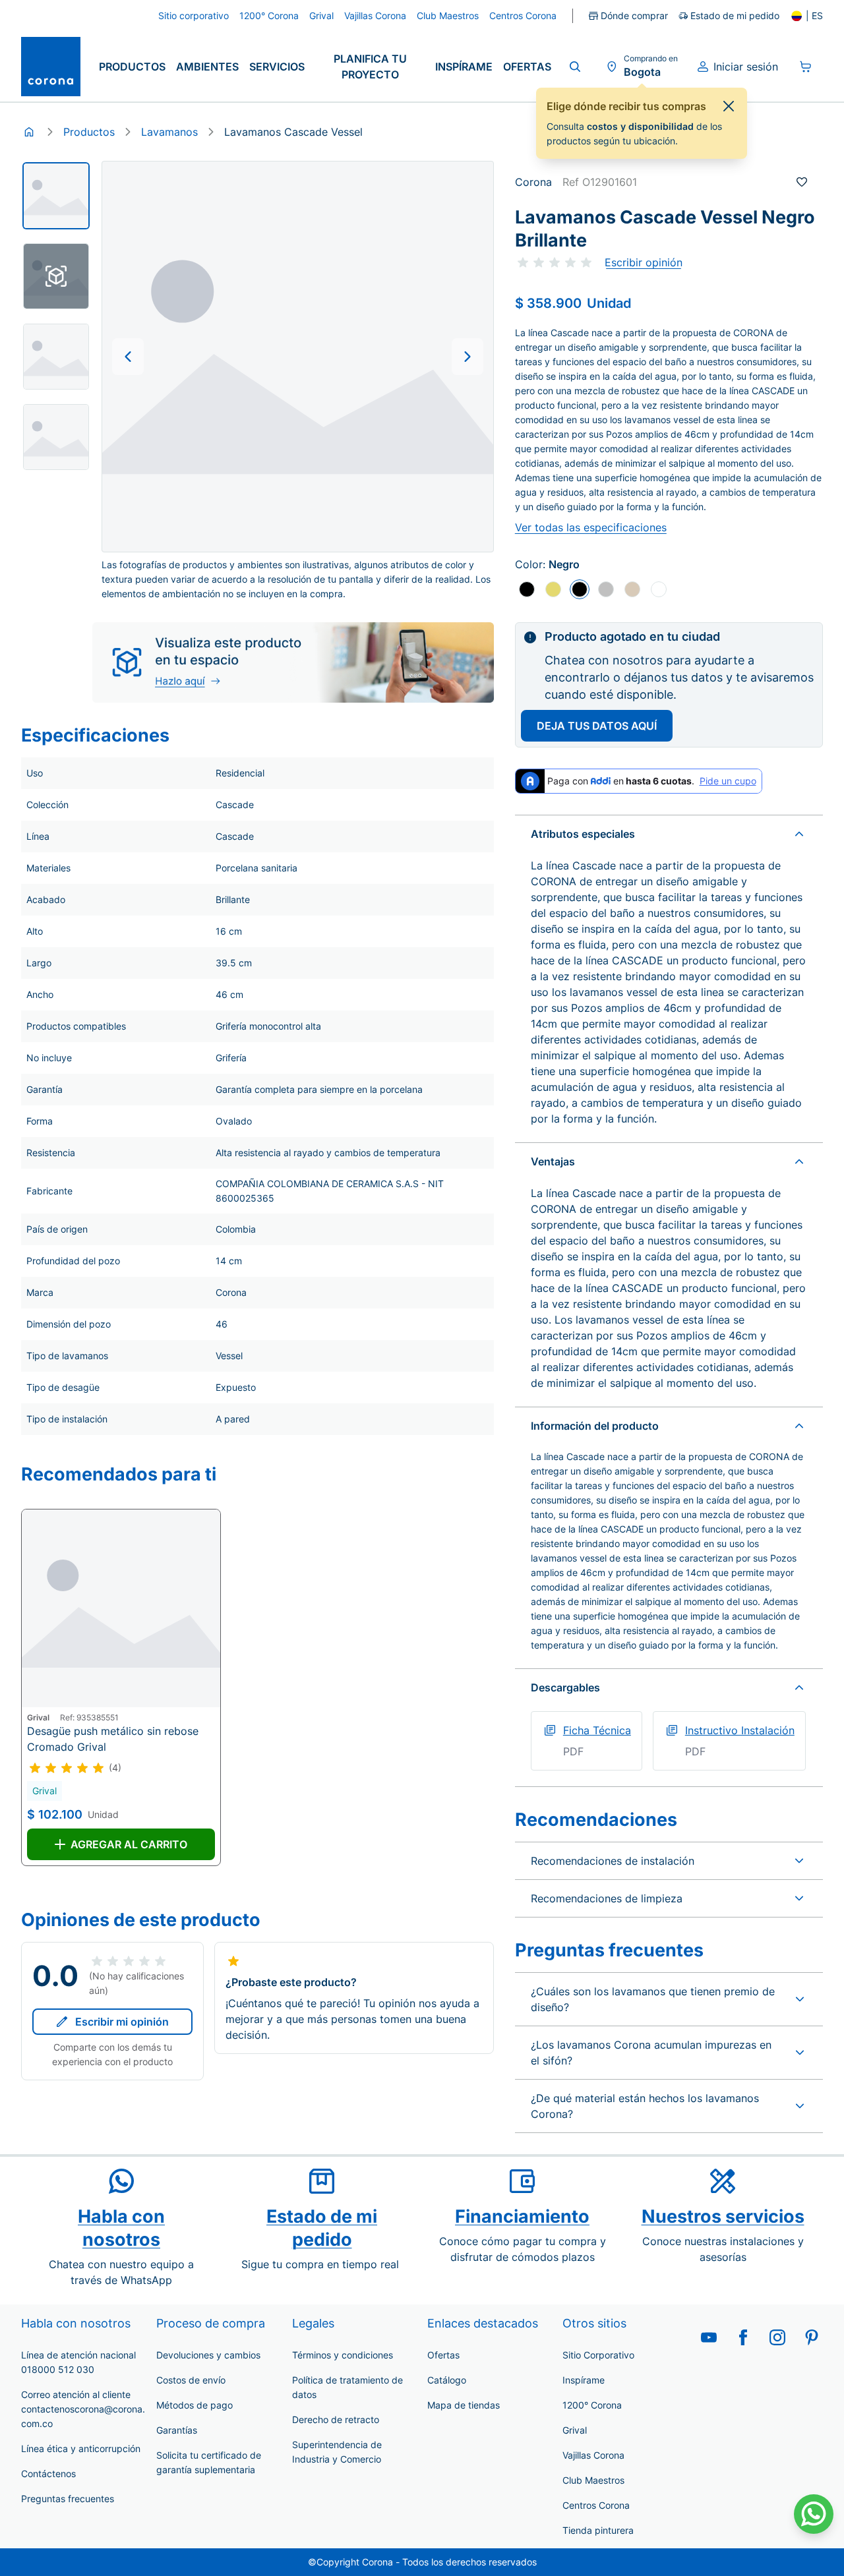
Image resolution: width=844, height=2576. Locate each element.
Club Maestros (593, 2480)
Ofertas (527, 67)
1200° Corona (592, 2405)
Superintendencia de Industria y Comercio (337, 2452)
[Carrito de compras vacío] (806, 67)
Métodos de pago (195, 2405)
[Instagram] (777, 2337)
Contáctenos (48, 2474)
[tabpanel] (56, 196)
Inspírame (464, 67)
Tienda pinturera (598, 2530)
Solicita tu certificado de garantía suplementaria (209, 2462)
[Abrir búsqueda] (575, 67)
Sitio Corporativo (598, 2355)
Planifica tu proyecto (370, 67)
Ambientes (207, 67)
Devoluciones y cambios (208, 2355)
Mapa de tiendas (464, 2405)
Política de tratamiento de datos (347, 2387)
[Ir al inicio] (51, 67)
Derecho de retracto (336, 2419)
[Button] (128, 357)
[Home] (29, 132)
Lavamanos (169, 132)
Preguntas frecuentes (68, 2499)
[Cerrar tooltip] (729, 106)
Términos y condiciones (343, 2355)
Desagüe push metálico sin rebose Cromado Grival (113, 1739)
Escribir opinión (644, 262)
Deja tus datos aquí (597, 726)
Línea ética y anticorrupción (81, 2448)
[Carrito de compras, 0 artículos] (806, 67)
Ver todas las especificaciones (591, 527)
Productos (132, 67)
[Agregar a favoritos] (802, 182)
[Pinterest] (812, 2337)
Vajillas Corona (593, 2455)
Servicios (277, 67)
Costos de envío (191, 2380)
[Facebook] (743, 2337)
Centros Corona (596, 2505)
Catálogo (447, 2380)
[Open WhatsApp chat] (814, 2514)
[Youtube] (709, 2337)
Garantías (177, 2430)
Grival (575, 2430)
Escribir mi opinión (122, 2022)
